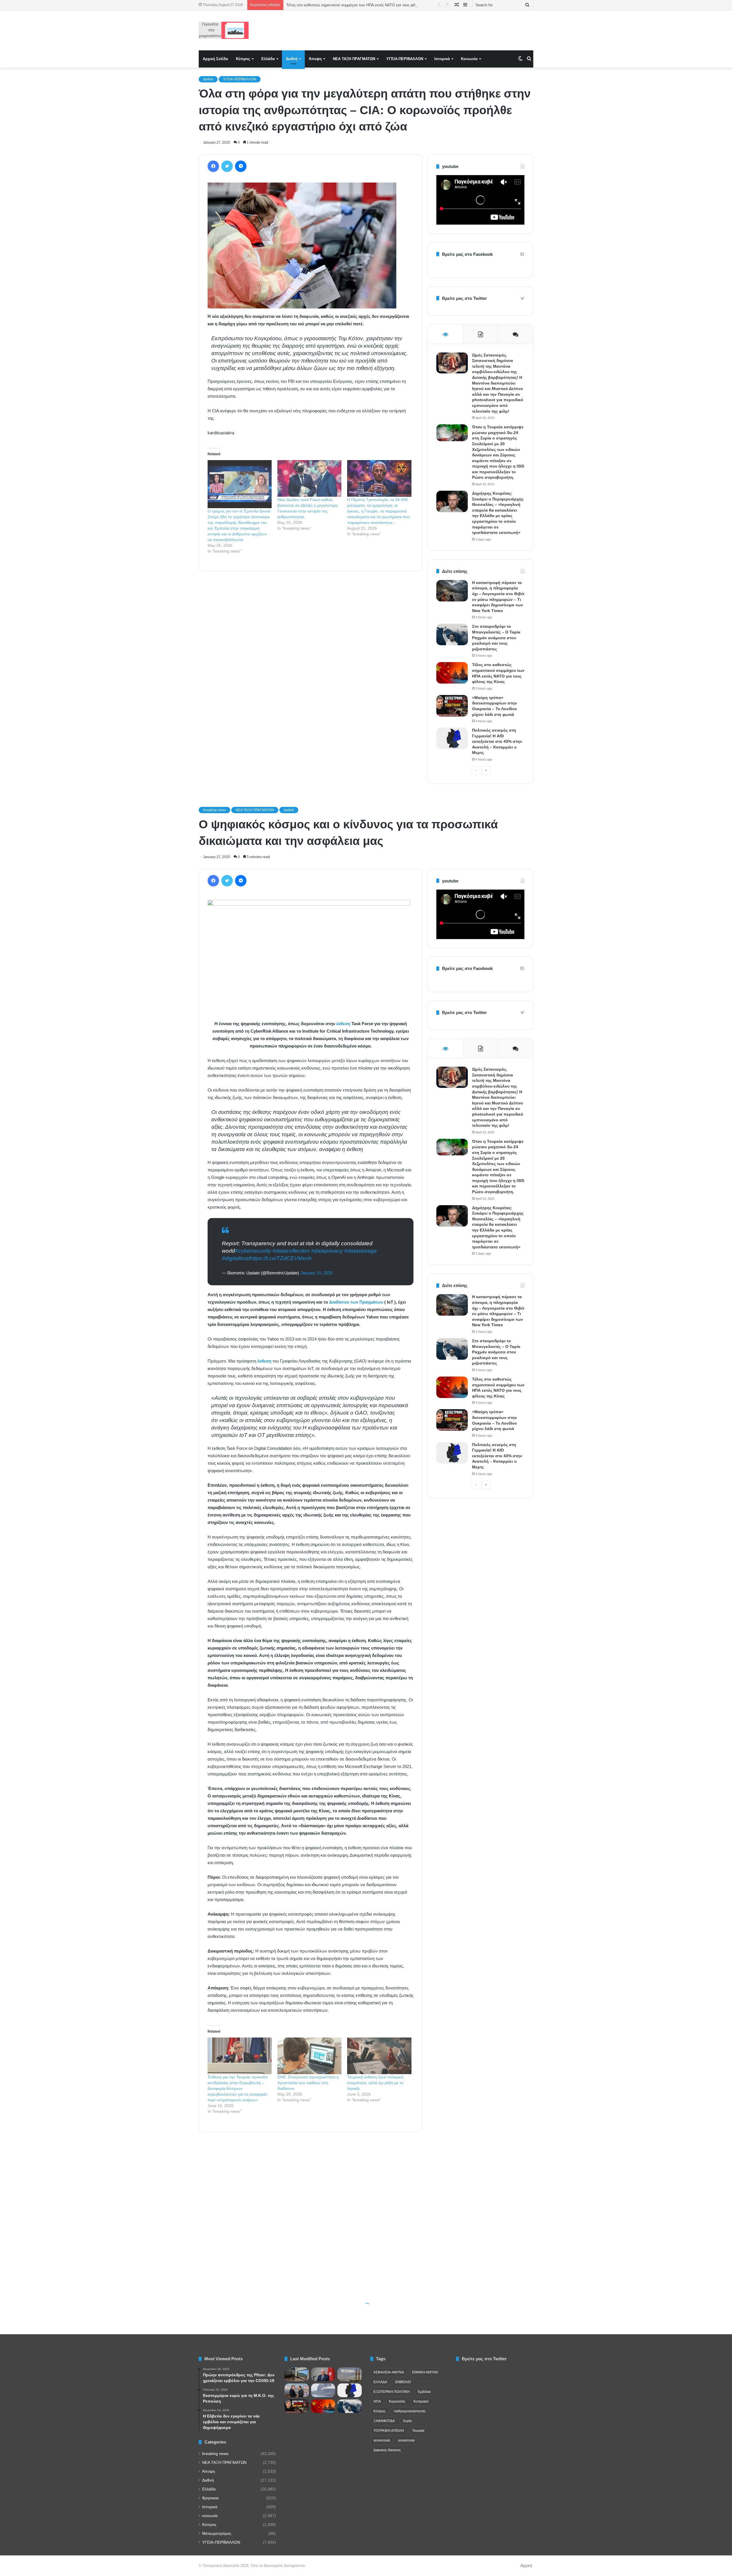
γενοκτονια (406, 2440)
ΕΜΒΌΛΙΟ (403, 2382)
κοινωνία (210, 2516)
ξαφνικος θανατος (387, 2450)
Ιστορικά (442, 59)
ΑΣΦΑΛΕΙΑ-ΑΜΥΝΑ (389, 2372)
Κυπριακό (421, 2401)
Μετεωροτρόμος (217, 2534)
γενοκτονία (382, 2440)
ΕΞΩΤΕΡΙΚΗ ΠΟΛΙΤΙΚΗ (392, 2392)
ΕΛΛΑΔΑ (380, 2382)
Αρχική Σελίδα (215, 59)
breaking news (215, 2454)
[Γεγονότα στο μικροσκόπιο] (224, 30)
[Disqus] (311, 658)
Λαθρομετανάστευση (410, 2411)
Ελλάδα (268, 59)
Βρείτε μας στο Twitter (465, 298)
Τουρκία (418, 2431)
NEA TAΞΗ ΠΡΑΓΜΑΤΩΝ (354, 59)
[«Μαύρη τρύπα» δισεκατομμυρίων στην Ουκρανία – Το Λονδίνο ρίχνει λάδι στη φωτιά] (452, 706)
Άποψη (315, 59)
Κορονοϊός (397, 2401)
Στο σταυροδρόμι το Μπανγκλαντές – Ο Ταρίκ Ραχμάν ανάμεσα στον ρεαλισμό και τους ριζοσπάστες (370, 5)
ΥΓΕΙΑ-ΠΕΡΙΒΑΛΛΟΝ (405, 59)
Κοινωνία (469, 59)
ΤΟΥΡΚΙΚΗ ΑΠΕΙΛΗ (389, 2431)
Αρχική (526, 2566)
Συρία (407, 2421)
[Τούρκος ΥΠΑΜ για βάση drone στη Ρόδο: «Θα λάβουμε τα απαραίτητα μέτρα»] (323, 2374)
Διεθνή (292, 59)
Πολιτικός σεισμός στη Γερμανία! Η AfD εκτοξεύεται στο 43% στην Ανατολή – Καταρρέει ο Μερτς (497, 741)
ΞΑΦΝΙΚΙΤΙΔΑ (384, 2421)
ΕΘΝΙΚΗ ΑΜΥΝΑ (425, 2372)
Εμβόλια (424, 2392)
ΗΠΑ (377, 2401)
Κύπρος (243, 59)
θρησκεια (210, 2498)
